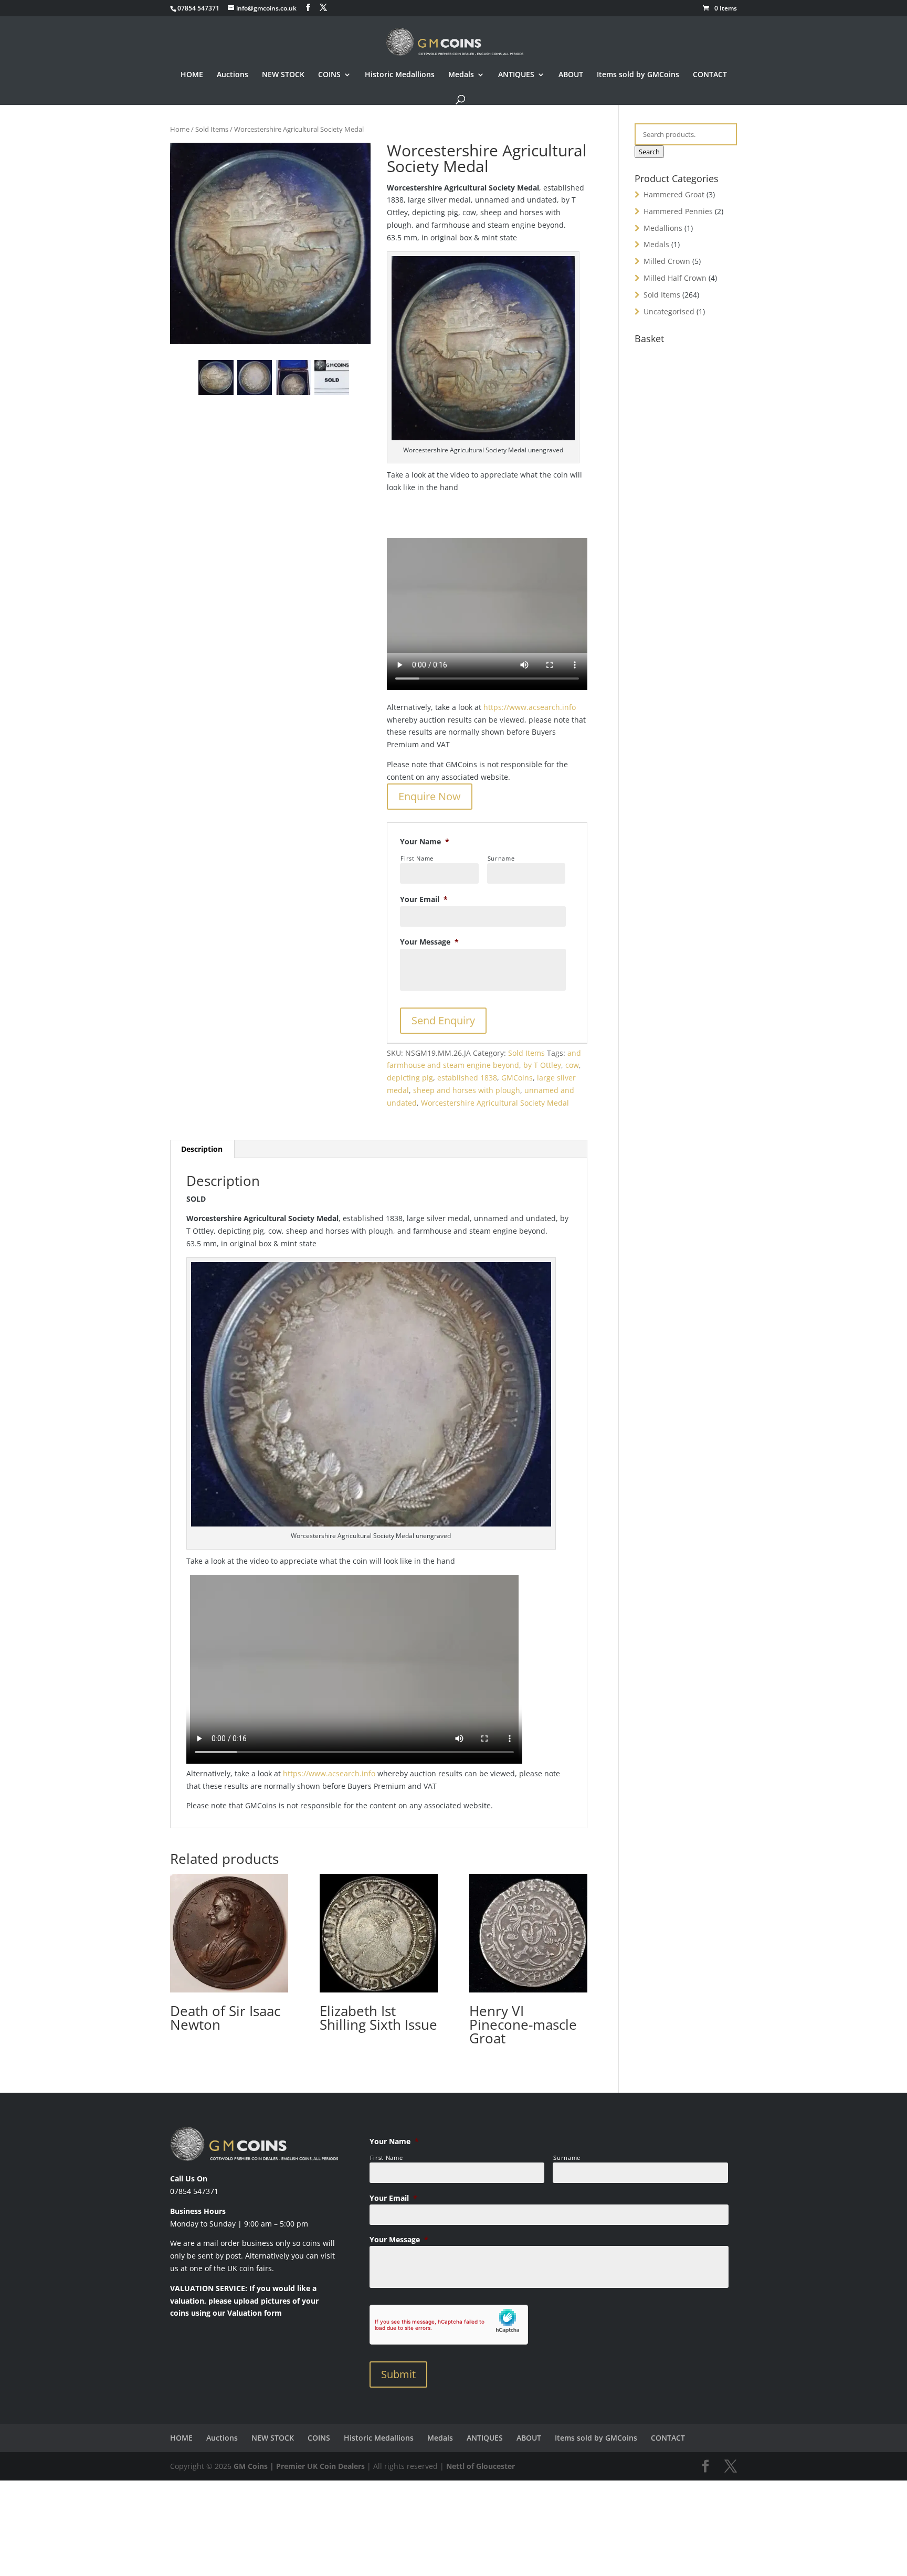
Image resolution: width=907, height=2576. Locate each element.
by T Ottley (542, 1065)
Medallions (663, 228)
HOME (192, 75)
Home (180, 129)
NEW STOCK (283, 75)
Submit (398, 2374)
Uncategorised (669, 311)
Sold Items (212, 129)
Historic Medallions (400, 75)
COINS (329, 75)
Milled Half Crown (675, 278)
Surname (501, 858)
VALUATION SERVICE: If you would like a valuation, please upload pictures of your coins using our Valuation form (244, 2301)
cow (572, 1065)
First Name (417, 858)
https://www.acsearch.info (530, 707)
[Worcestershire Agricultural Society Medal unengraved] (270, 244)
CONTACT (710, 75)
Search (649, 152)
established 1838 (467, 1078)
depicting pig (410, 1078)
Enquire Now (430, 796)
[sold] (332, 377)
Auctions (233, 75)
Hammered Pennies (678, 211)
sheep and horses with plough (467, 1090)
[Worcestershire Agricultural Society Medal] (255, 377)
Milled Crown (667, 261)
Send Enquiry (443, 1020)
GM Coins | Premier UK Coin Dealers (299, 2466)
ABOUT (571, 75)
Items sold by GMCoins (638, 75)
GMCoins (517, 1078)
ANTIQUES (516, 75)
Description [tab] (202, 1149)
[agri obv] (293, 377)
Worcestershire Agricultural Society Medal (495, 1103)
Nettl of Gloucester (481, 2466)
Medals (461, 75)
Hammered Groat (674, 194)
